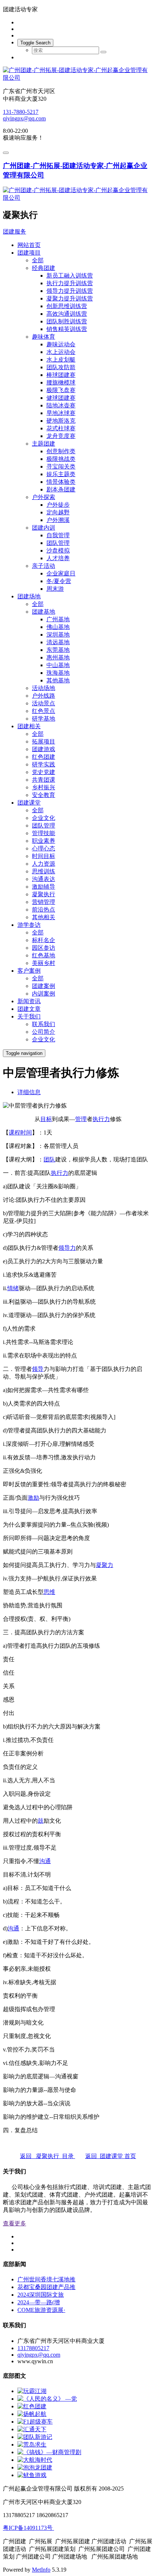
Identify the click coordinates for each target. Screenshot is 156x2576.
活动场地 (44, 688)
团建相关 (29, 726)
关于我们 (29, 1016)
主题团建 (44, 444)
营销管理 (44, 902)
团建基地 (44, 612)
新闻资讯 (29, 1001)
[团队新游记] (35, 2437)
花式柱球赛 (61, 428)
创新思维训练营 (67, 306)
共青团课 (44, 780)
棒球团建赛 (61, 375)
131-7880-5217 (21, 112)
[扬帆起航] (32, 2414)
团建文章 (29, 1009)
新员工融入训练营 (70, 276)
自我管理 (58, 535)
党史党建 (44, 772)
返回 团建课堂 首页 (111, 2156)
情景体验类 (61, 482)
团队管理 (58, 543)
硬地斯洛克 (61, 421)
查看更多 (15, 2223)
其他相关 (44, 917)
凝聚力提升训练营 (70, 298)
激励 (33, 1498)
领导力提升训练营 (70, 291)
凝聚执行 (44, 894)
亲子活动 (44, 566)
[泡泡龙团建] (35, 2467)
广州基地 (58, 619)
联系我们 (44, 1024)
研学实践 (44, 764)
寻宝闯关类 (61, 466)
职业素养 (44, 841)
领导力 (67, 1248)
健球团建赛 (61, 398)
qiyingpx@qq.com (24, 118)
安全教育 (44, 795)
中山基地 (58, 665)
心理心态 (44, 848)
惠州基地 (58, 657)
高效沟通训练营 (67, 314)
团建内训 (44, 528)
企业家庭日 (61, 573)
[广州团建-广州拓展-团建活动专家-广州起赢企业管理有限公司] (78, 74)
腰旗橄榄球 (61, 382)
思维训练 (44, 871)
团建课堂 (29, 803)
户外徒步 (58, 505)
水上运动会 (61, 352)
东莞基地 (58, 650)
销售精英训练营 (67, 329)
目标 (46, 1119)
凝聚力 (104, 1565)
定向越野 (58, 512)
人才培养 (58, 558)
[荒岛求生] (32, 2445)
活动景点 (44, 703)
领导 (38, 1369)
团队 (49, 1159)
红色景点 (44, 711)
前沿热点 (44, 910)
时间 (26, 1133)
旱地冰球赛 (61, 413)
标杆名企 (44, 940)
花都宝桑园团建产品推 (46, 2287)
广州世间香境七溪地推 (46, 2279)
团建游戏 (44, 749)
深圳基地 (58, 635)
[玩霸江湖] (32, 2391)
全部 (38, 260)
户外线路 (44, 696)
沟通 (45, 1861)
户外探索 (44, 497)
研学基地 (44, 719)
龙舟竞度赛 (61, 436)
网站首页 (29, 245)
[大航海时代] (35, 2460)
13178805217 (33, 2348)
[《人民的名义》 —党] (47, 2399)
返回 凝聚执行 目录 (48, 2156)
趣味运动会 (61, 344)
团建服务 (15, 232)
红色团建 (44, 757)
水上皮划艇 (61, 360)
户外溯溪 (58, 520)
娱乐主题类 (61, 474)
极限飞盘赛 (61, 390)
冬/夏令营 (59, 581)
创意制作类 (61, 451)
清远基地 (58, 642)
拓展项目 (44, 741)
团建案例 (44, 986)
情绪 (13, 1288)
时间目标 (44, 856)
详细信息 (29, 1092)
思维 (49, 1592)
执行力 (101, 1119)
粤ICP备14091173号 (28, 2528)
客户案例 (29, 971)
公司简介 (44, 1032)
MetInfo (41, 2570)
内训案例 (44, 994)
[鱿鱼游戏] (32, 2475)
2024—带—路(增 (39, 2302)
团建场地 (29, 596)
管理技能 (44, 833)
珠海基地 (58, 673)
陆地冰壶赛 (61, 405)
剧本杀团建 (61, 489)
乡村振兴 (44, 787)
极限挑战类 (61, 459)
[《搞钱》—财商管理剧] (49, 2452)
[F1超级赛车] (35, 2422)
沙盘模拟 (58, 551)
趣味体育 (44, 337)
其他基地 (58, 680)
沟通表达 (44, 879)
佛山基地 (58, 627)
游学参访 (29, 925)
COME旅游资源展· (41, 2310)
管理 (81, 1119)
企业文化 (44, 818)
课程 (15, 1133)
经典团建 (44, 268)
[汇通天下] (32, 2429)
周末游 (55, 589)
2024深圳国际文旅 (41, 2295)
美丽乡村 (44, 963)
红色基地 (44, 955)
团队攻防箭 (61, 367)
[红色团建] (32, 2406)
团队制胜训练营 (67, 321)
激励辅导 (44, 887)
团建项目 (29, 253)
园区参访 (44, 948)
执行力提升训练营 (70, 283)
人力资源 (44, 864)
